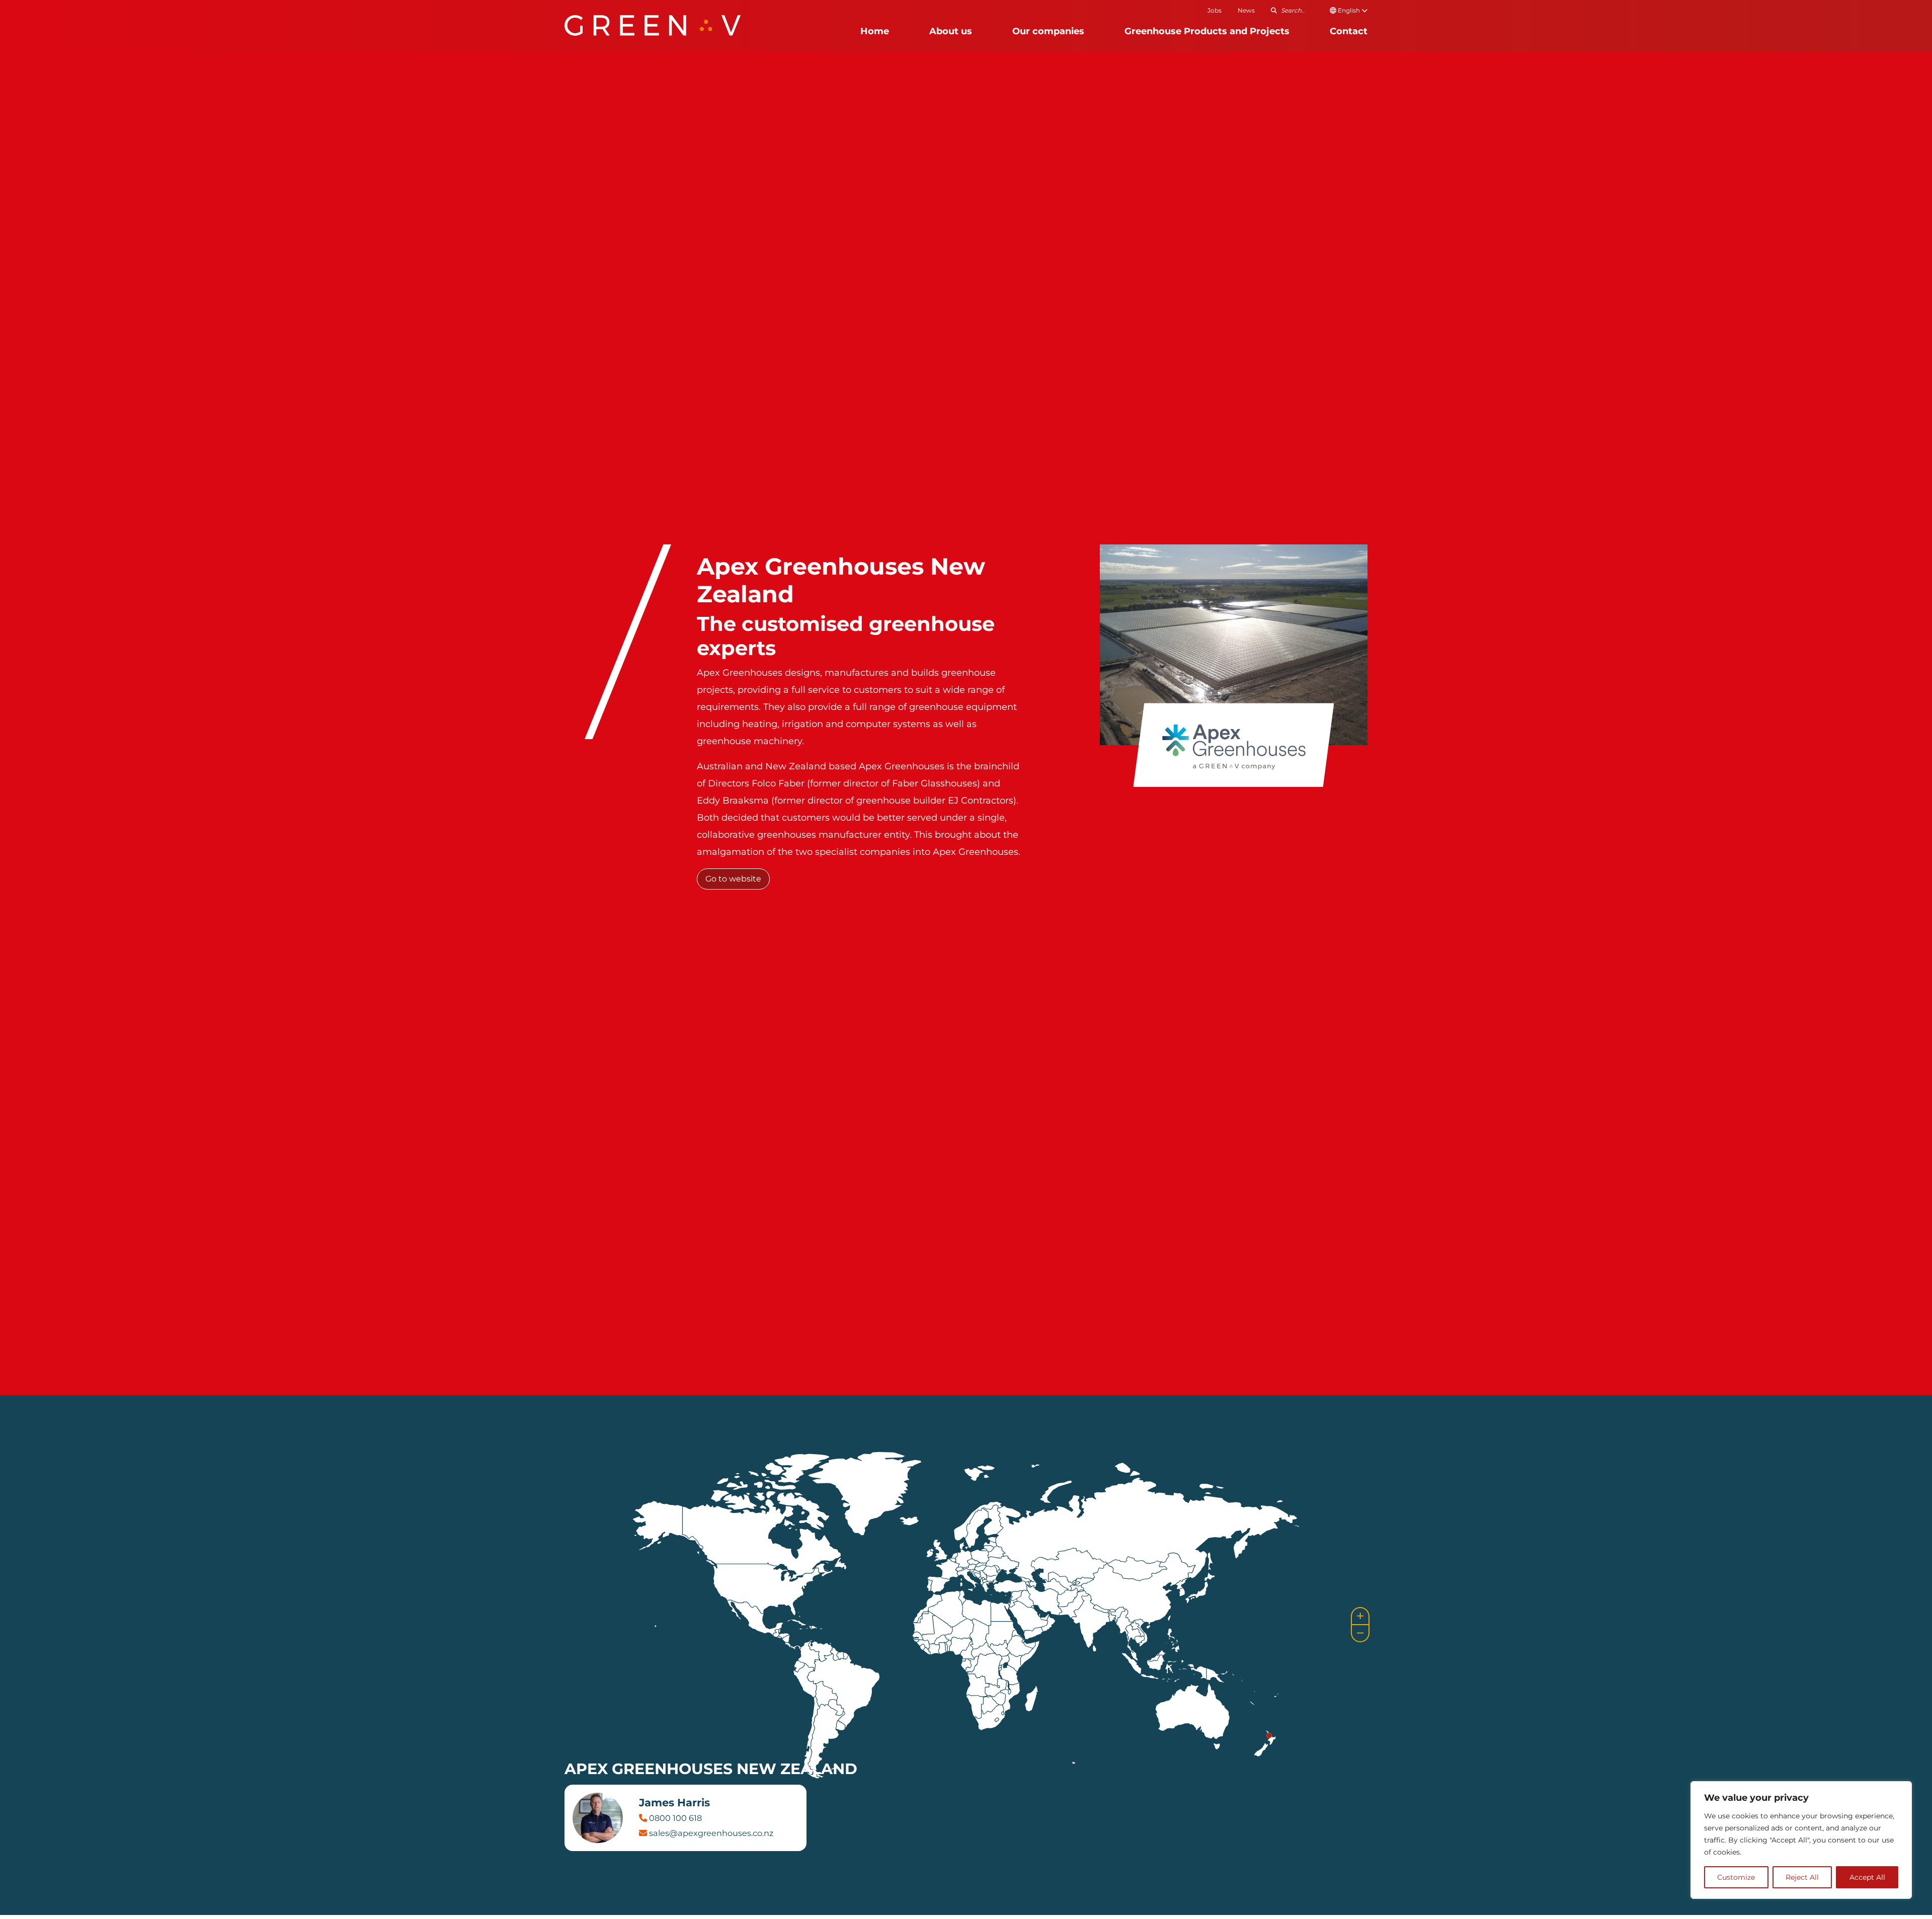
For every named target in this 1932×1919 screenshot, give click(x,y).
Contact (1349, 31)
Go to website (733, 879)
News (1246, 10)
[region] (1801, 1840)
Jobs (1215, 10)
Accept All (1867, 1877)
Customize (1736, 1877)
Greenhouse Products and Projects (1207, 31)
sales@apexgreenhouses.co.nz (710, 1833)
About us (951, 31)
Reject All (1802, 1877)
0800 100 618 (674, 1818)
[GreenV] (653, 25)
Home (875, 31)
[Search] (1274, 10)
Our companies (1048, 31)
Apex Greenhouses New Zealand (711, 1769)
